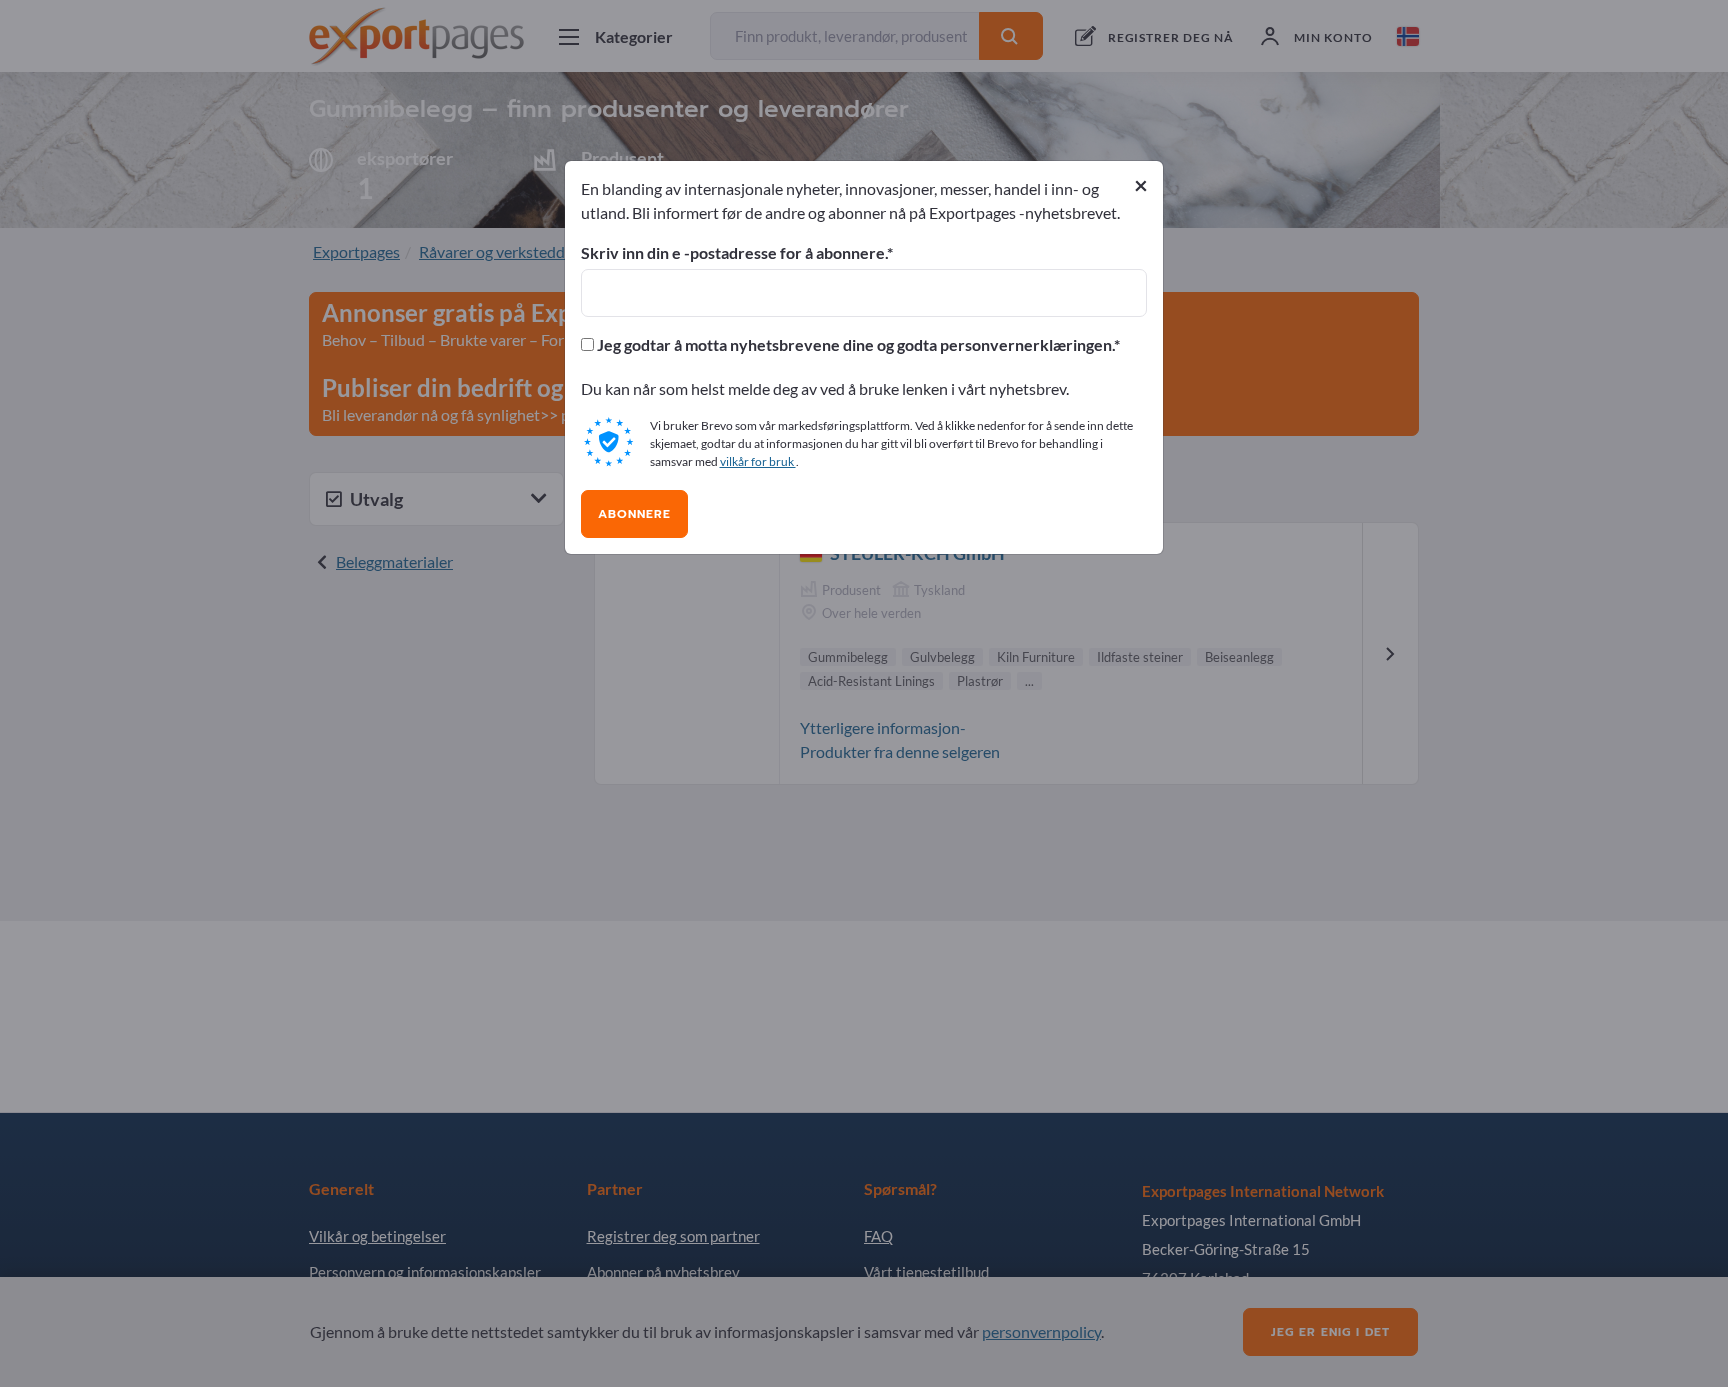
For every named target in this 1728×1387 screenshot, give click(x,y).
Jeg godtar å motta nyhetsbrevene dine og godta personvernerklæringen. (854, 345)
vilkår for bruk (758, 461)
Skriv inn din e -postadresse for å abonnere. (734, 253)
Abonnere (634, 514)
